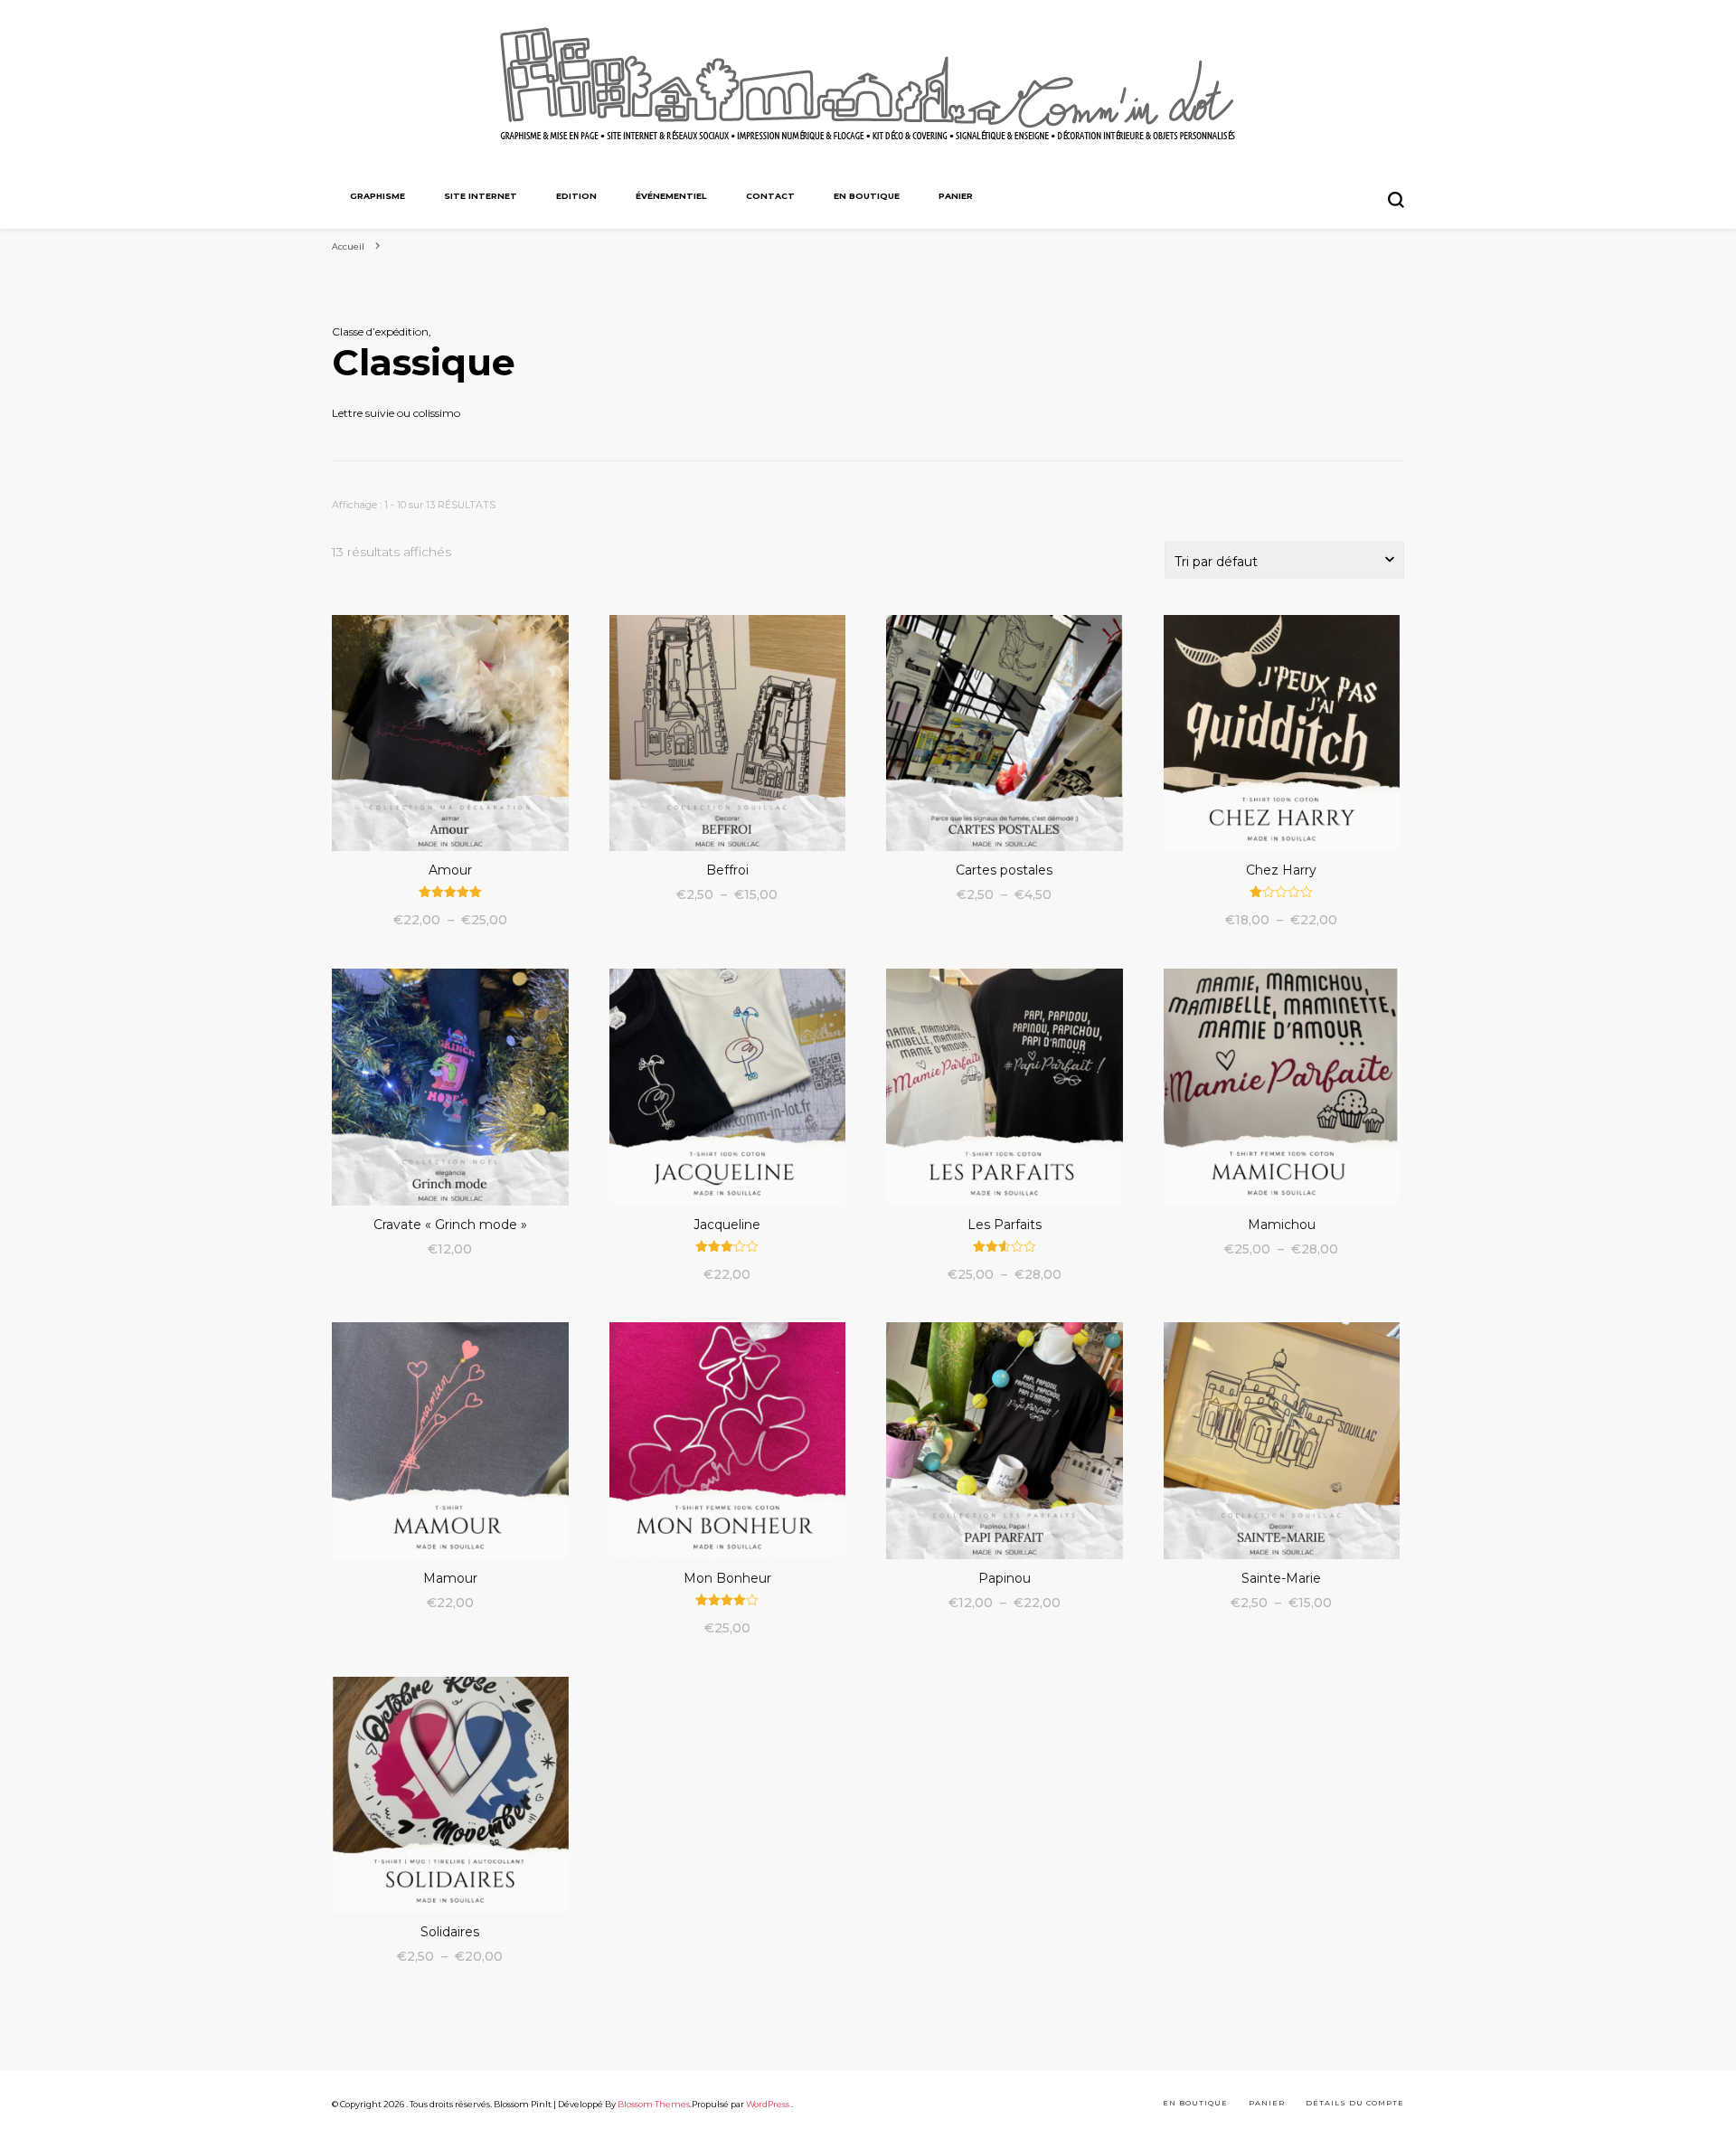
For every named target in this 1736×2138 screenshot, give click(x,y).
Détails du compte (1355, 2103)
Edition (576, 196)
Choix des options (450, 737)
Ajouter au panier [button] (450, 1078)
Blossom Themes (654, 2104)
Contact (770, 196)
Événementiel (671, 196)
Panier (956, 196)
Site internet (481, 196)
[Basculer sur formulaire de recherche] (1396, 200)
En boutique (867, 196)
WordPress (768, 2104)
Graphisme (377, 196)
